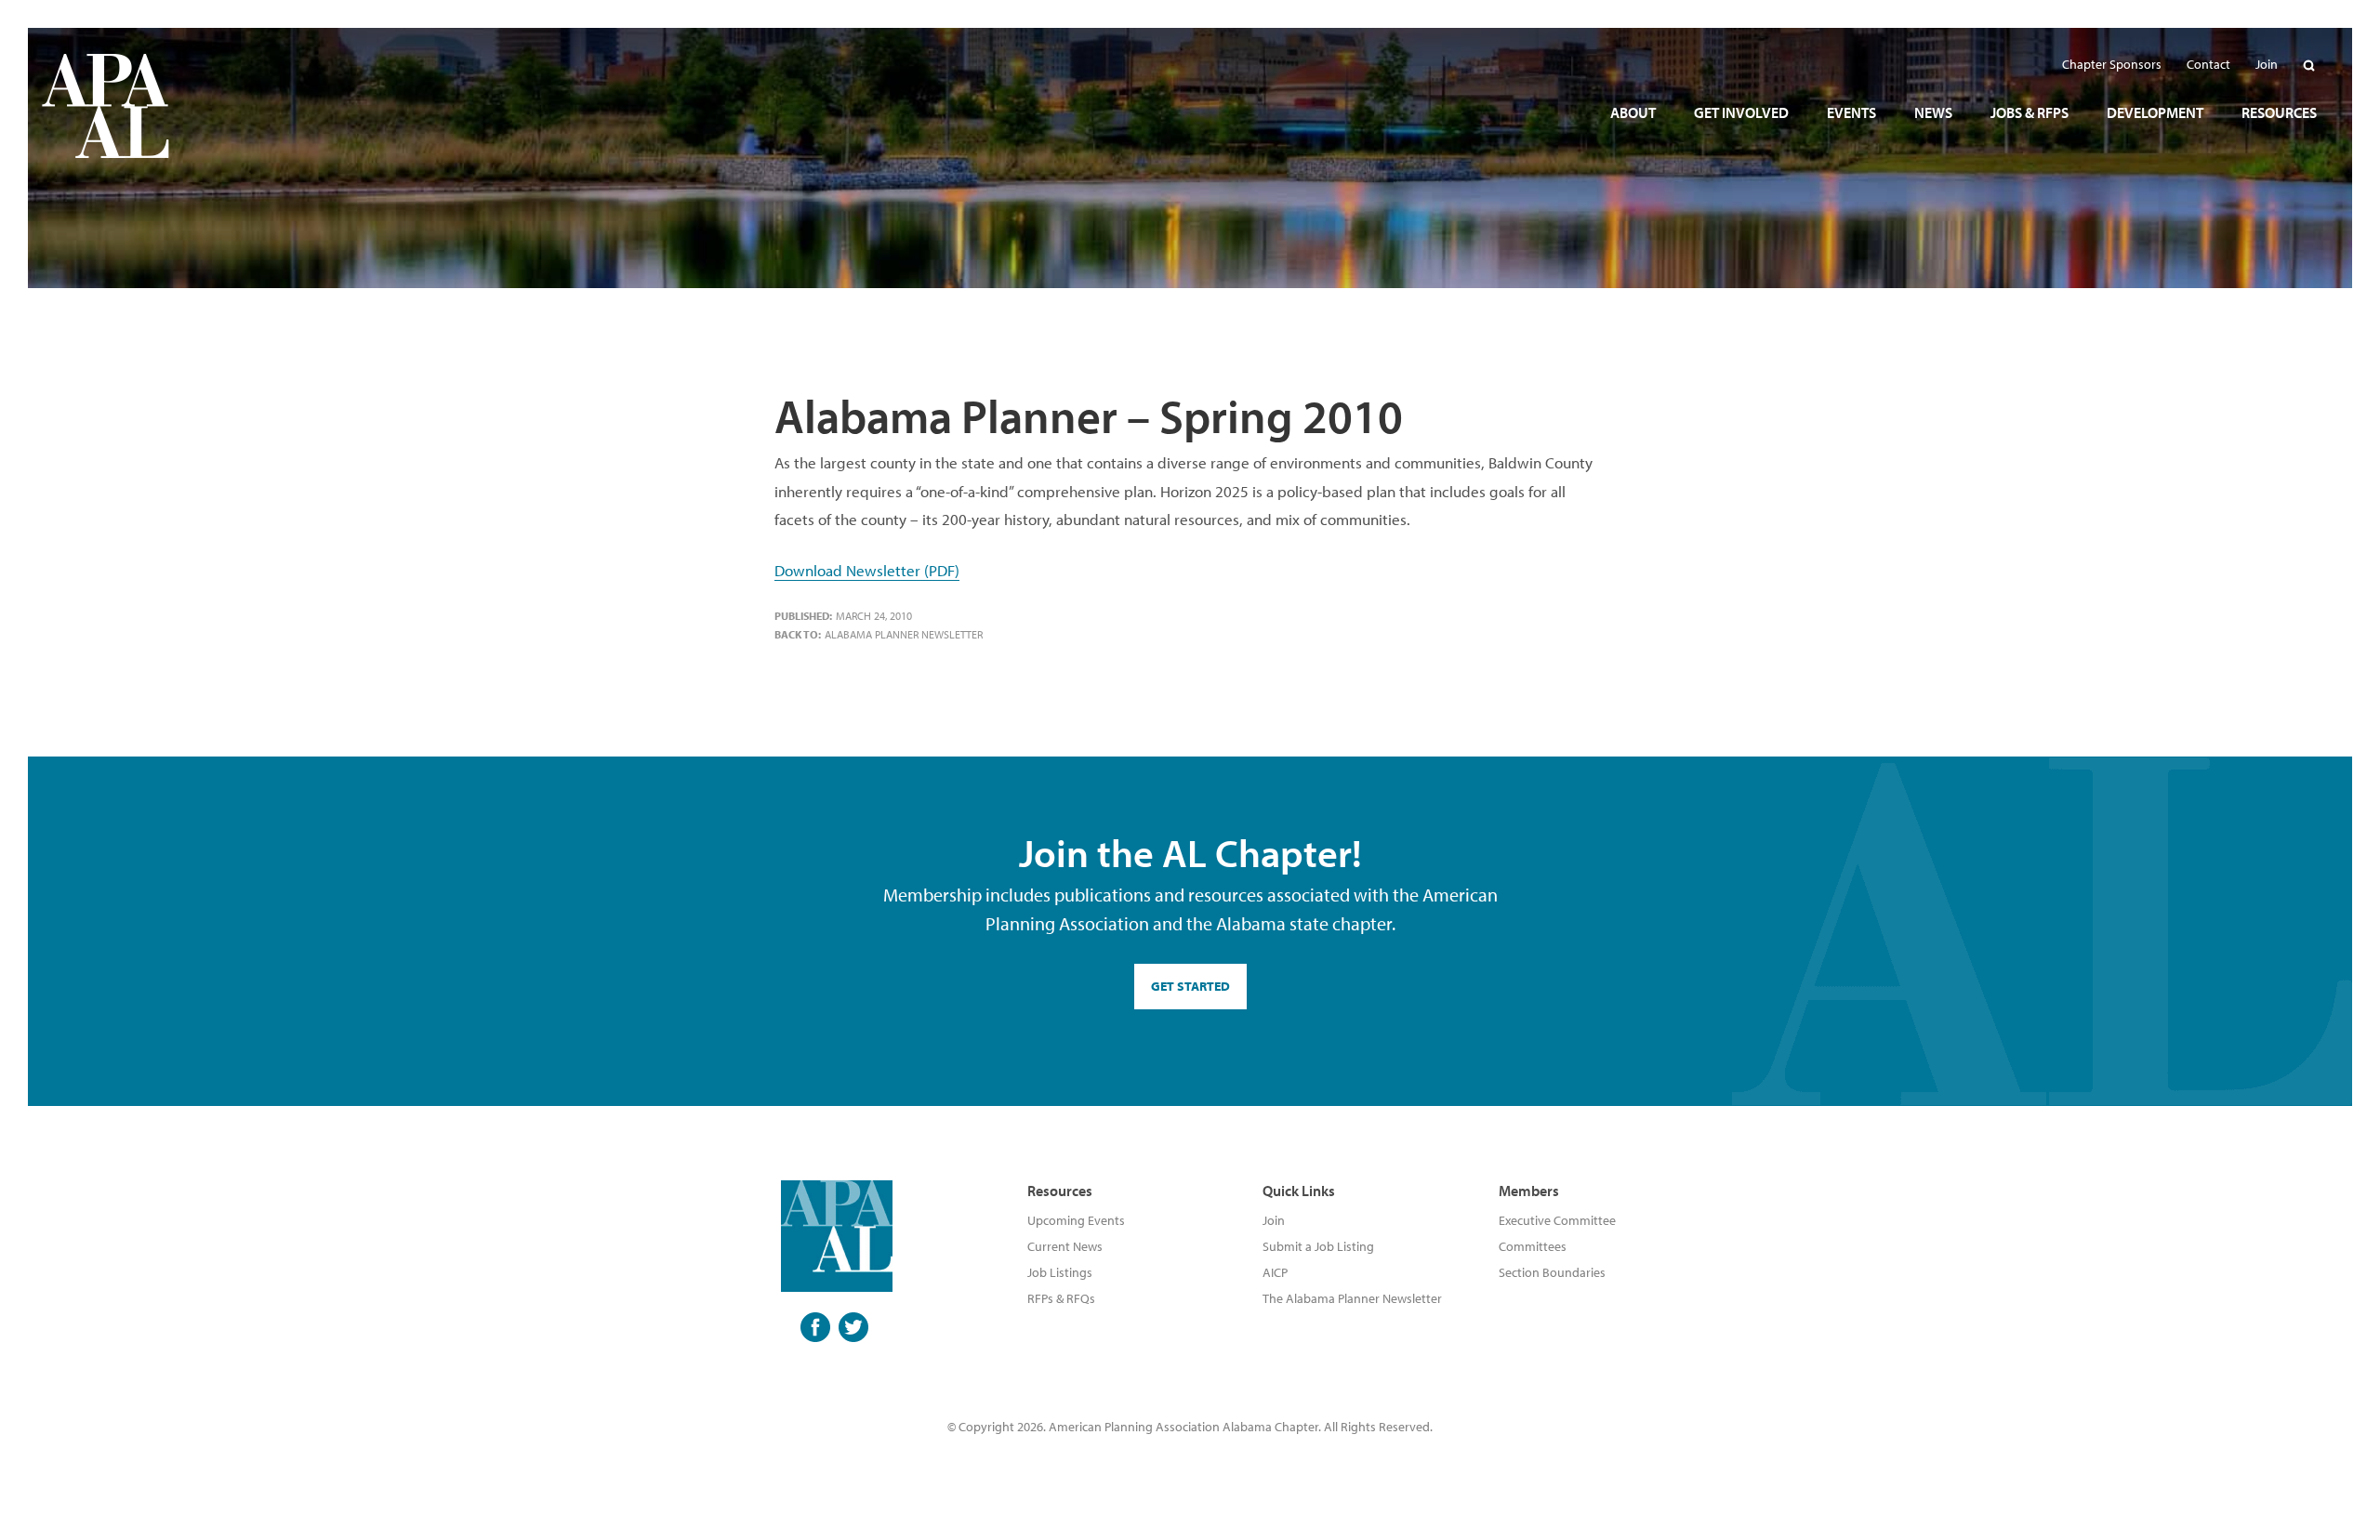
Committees (1533, 1246)
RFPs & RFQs (1061, 1298)
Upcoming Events (1076, 1220)
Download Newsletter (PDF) (867, 570)
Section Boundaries (1552, 1272)
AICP (1275, 1272)
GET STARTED (1190, 986)
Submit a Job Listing (1318, 1246)
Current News (1065, 1246)
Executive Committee (1557, 1220)
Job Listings (1060, 1272)
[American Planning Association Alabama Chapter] (106, 106)
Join (1274, 1220)
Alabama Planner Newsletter (904, 634)
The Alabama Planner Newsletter (1352, 1298)
